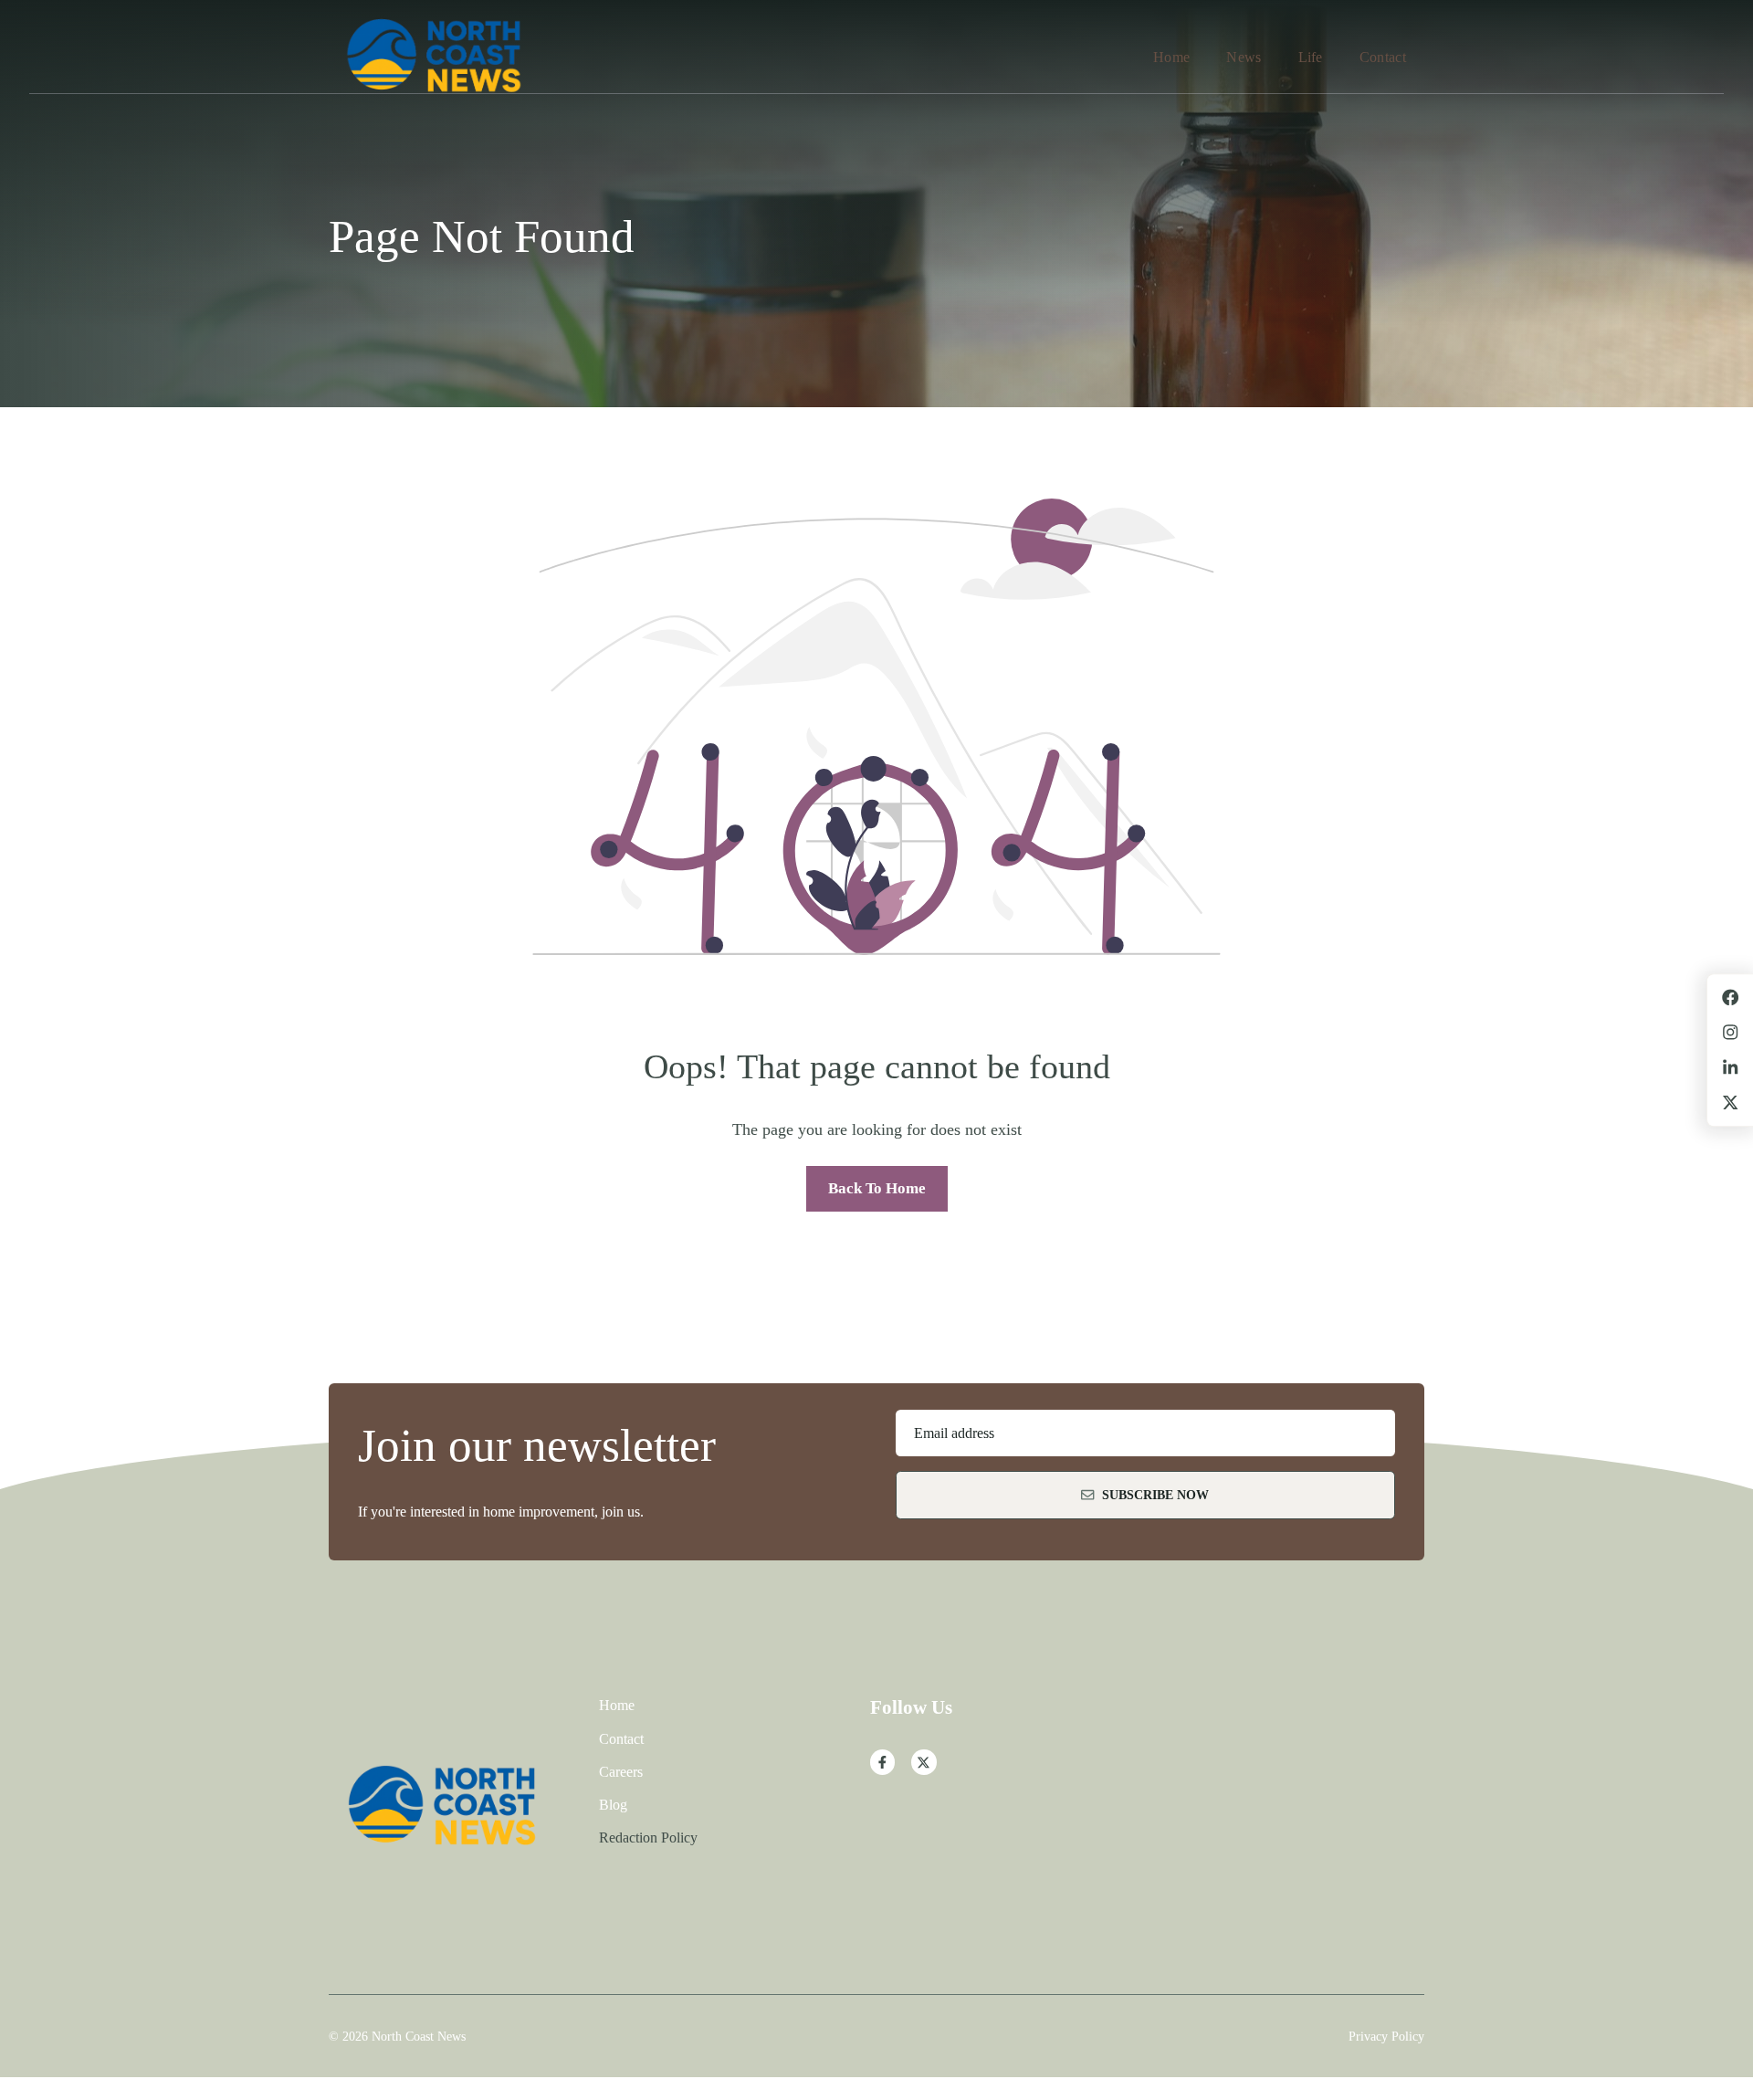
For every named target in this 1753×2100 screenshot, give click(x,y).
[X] (924, 1762)
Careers (621, 1772)
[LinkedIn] (1730, 1067)
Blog (613, 1805)
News (1244, 57)
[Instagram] (1730, 1033)
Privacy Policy (1386, 2036)
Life (1311, 57)
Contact (1383, 57)
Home (1171, 57)
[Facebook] (883, 1762)
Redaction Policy (648, 1837)
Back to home (877, 1188)
